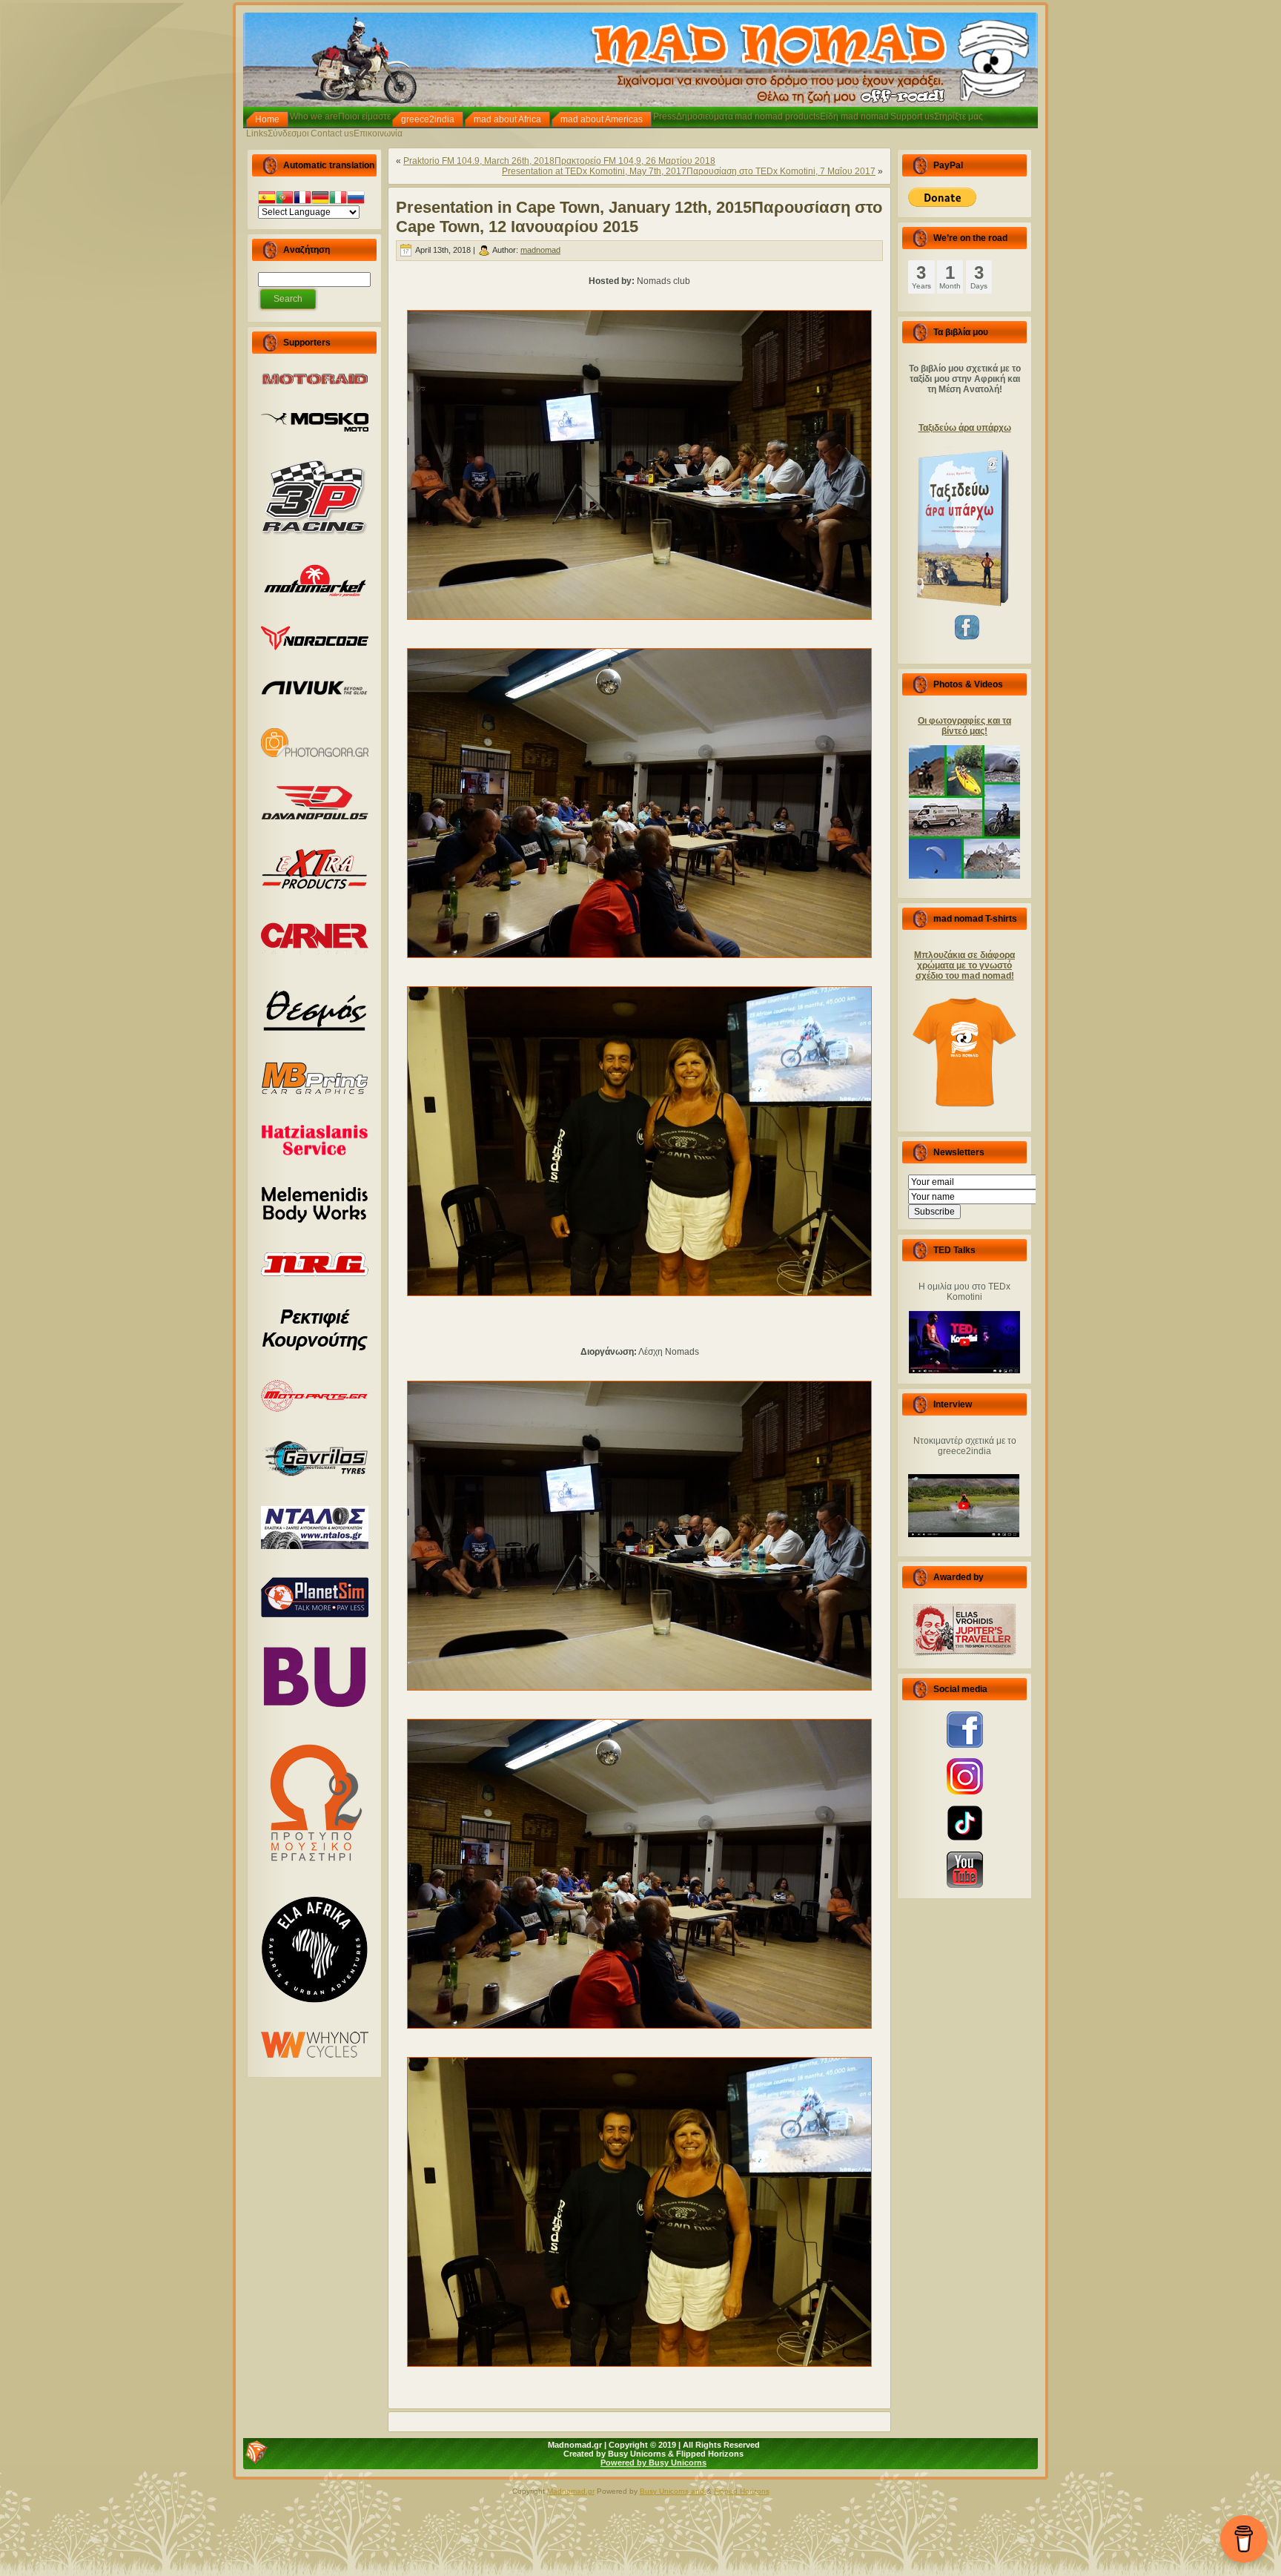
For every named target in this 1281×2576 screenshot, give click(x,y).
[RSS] (256, 2452)
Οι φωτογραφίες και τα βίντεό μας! (964, 726)
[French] (302, 199)
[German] (320, 199)
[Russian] (356, 199)
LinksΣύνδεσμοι (278, 133)
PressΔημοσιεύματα (693, 116)
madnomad (540, 250)
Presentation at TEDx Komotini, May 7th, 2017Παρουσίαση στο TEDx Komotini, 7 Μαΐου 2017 (689, 171)
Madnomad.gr (571, 2491)
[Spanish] (267, 199)
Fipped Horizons (742, 2491)
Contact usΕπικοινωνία (357, 133)
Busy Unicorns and (673, 2491)
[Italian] (338, 199)
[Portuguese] (285, 199)
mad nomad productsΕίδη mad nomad (812, 116)
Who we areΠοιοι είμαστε (340, 116)
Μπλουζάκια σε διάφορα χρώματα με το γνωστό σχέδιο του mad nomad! (964, 965)
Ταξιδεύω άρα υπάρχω (965, 428)
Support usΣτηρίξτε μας (937, 116)
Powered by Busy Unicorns (653, 2463)
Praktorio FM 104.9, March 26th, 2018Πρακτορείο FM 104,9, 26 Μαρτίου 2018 (559, 161)
